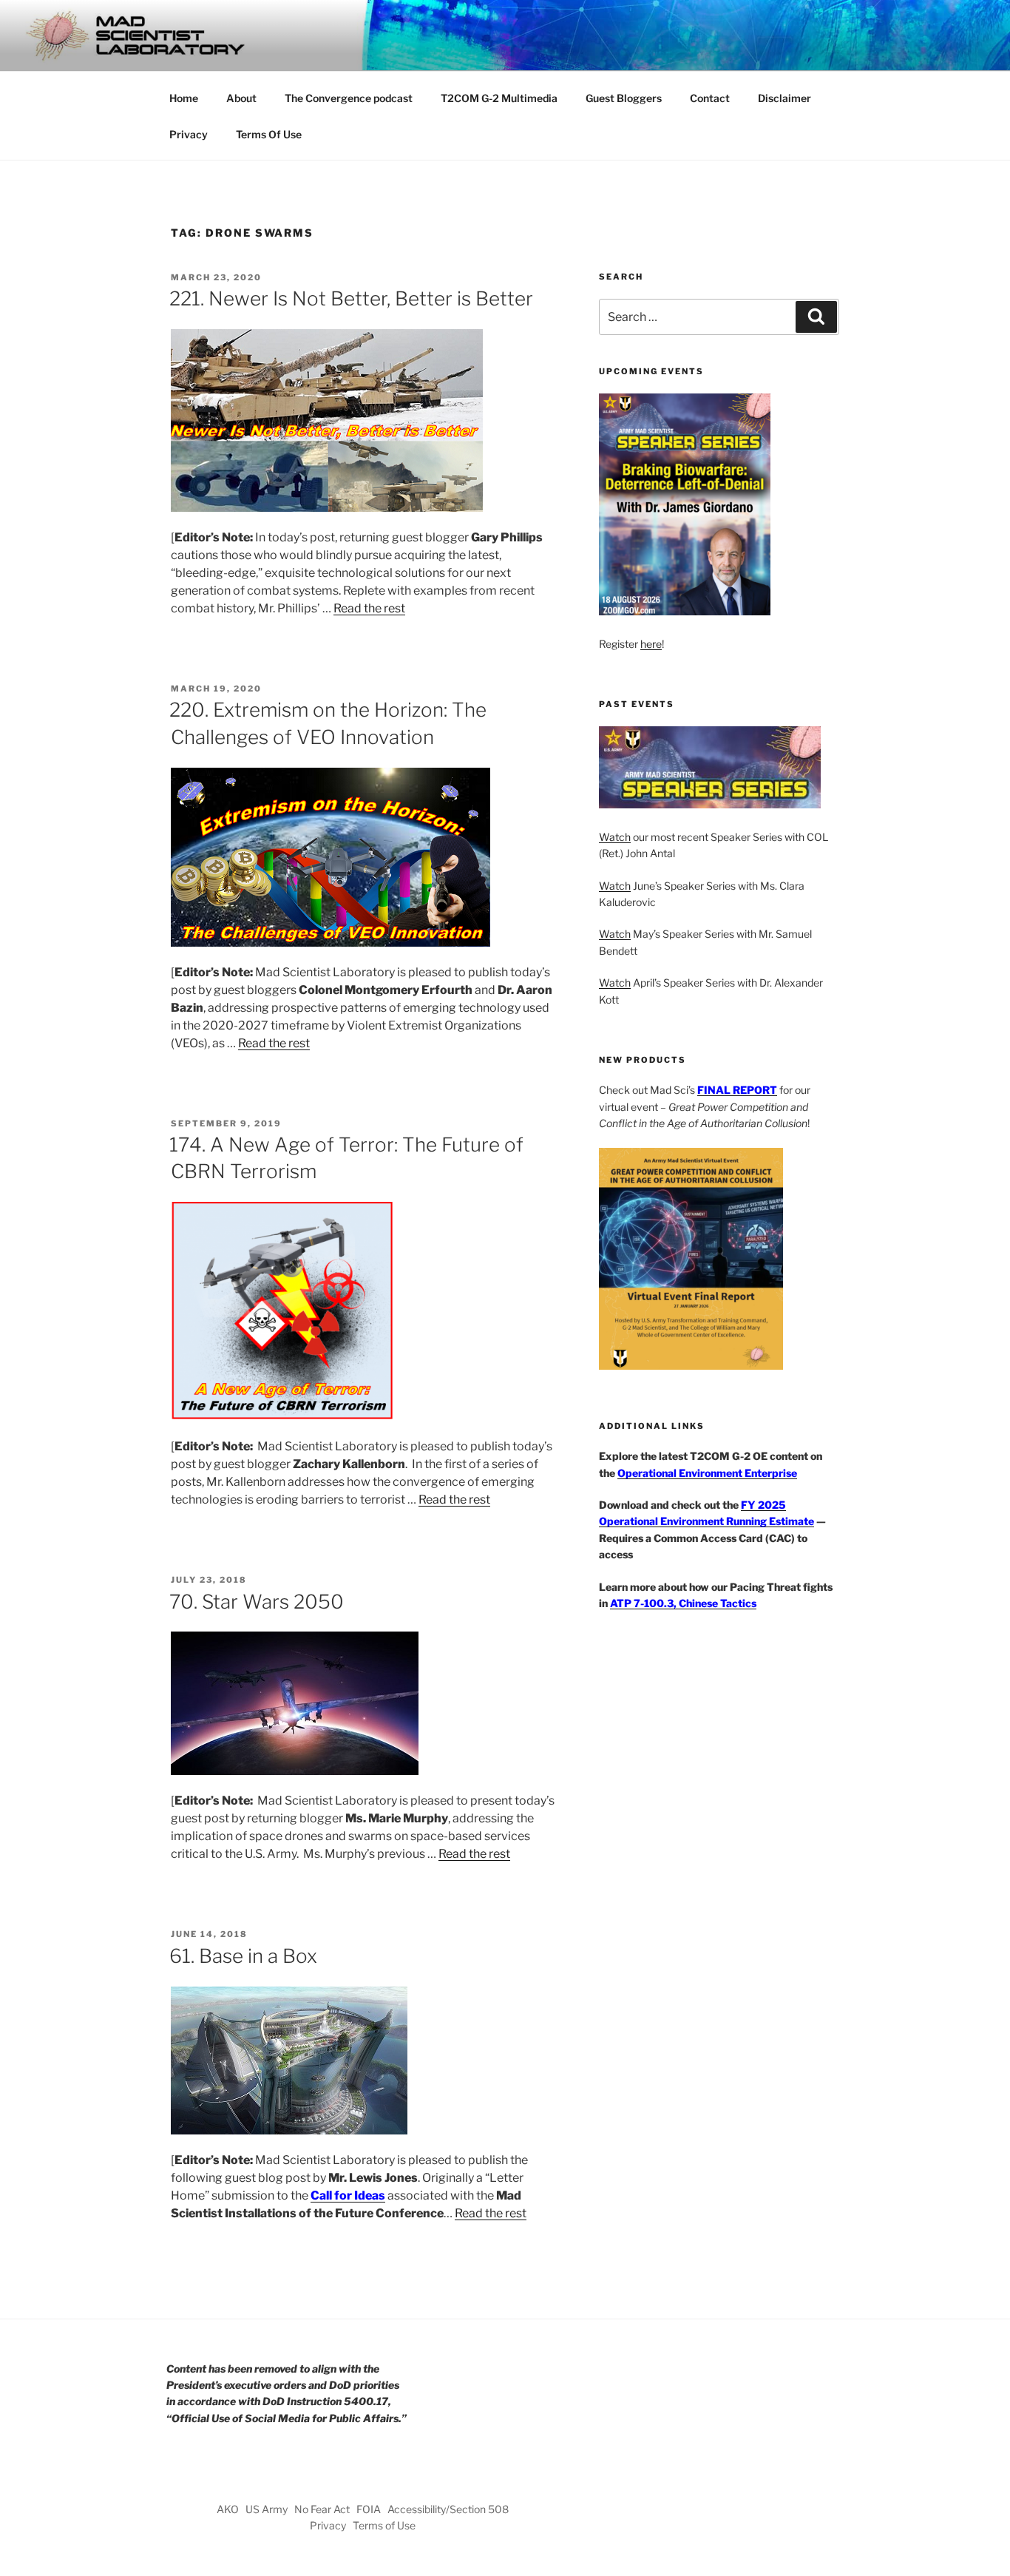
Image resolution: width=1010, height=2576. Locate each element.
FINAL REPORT (737, 1090)
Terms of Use (384, 2525)
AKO (228, 2509)
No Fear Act (322, 2509)
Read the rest (369, 608)
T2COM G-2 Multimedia (499, 98)
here (651, 644)
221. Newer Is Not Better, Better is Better (351, 298)
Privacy (189, 134)
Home (184, 98)
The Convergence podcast (349, 98)
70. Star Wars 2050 (257, 1602)
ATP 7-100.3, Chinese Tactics (683, 1603)
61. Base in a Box (243, 1956)
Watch (615, 837)
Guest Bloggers (624, 98)
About (241, 98)
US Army (267, 2509)
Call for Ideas (348, 2195)
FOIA (369, 2509)
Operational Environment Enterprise (707, 1473)
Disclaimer (784, 98)
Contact (710, 98)
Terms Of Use (269, 134)
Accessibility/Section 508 (448, 2509)
